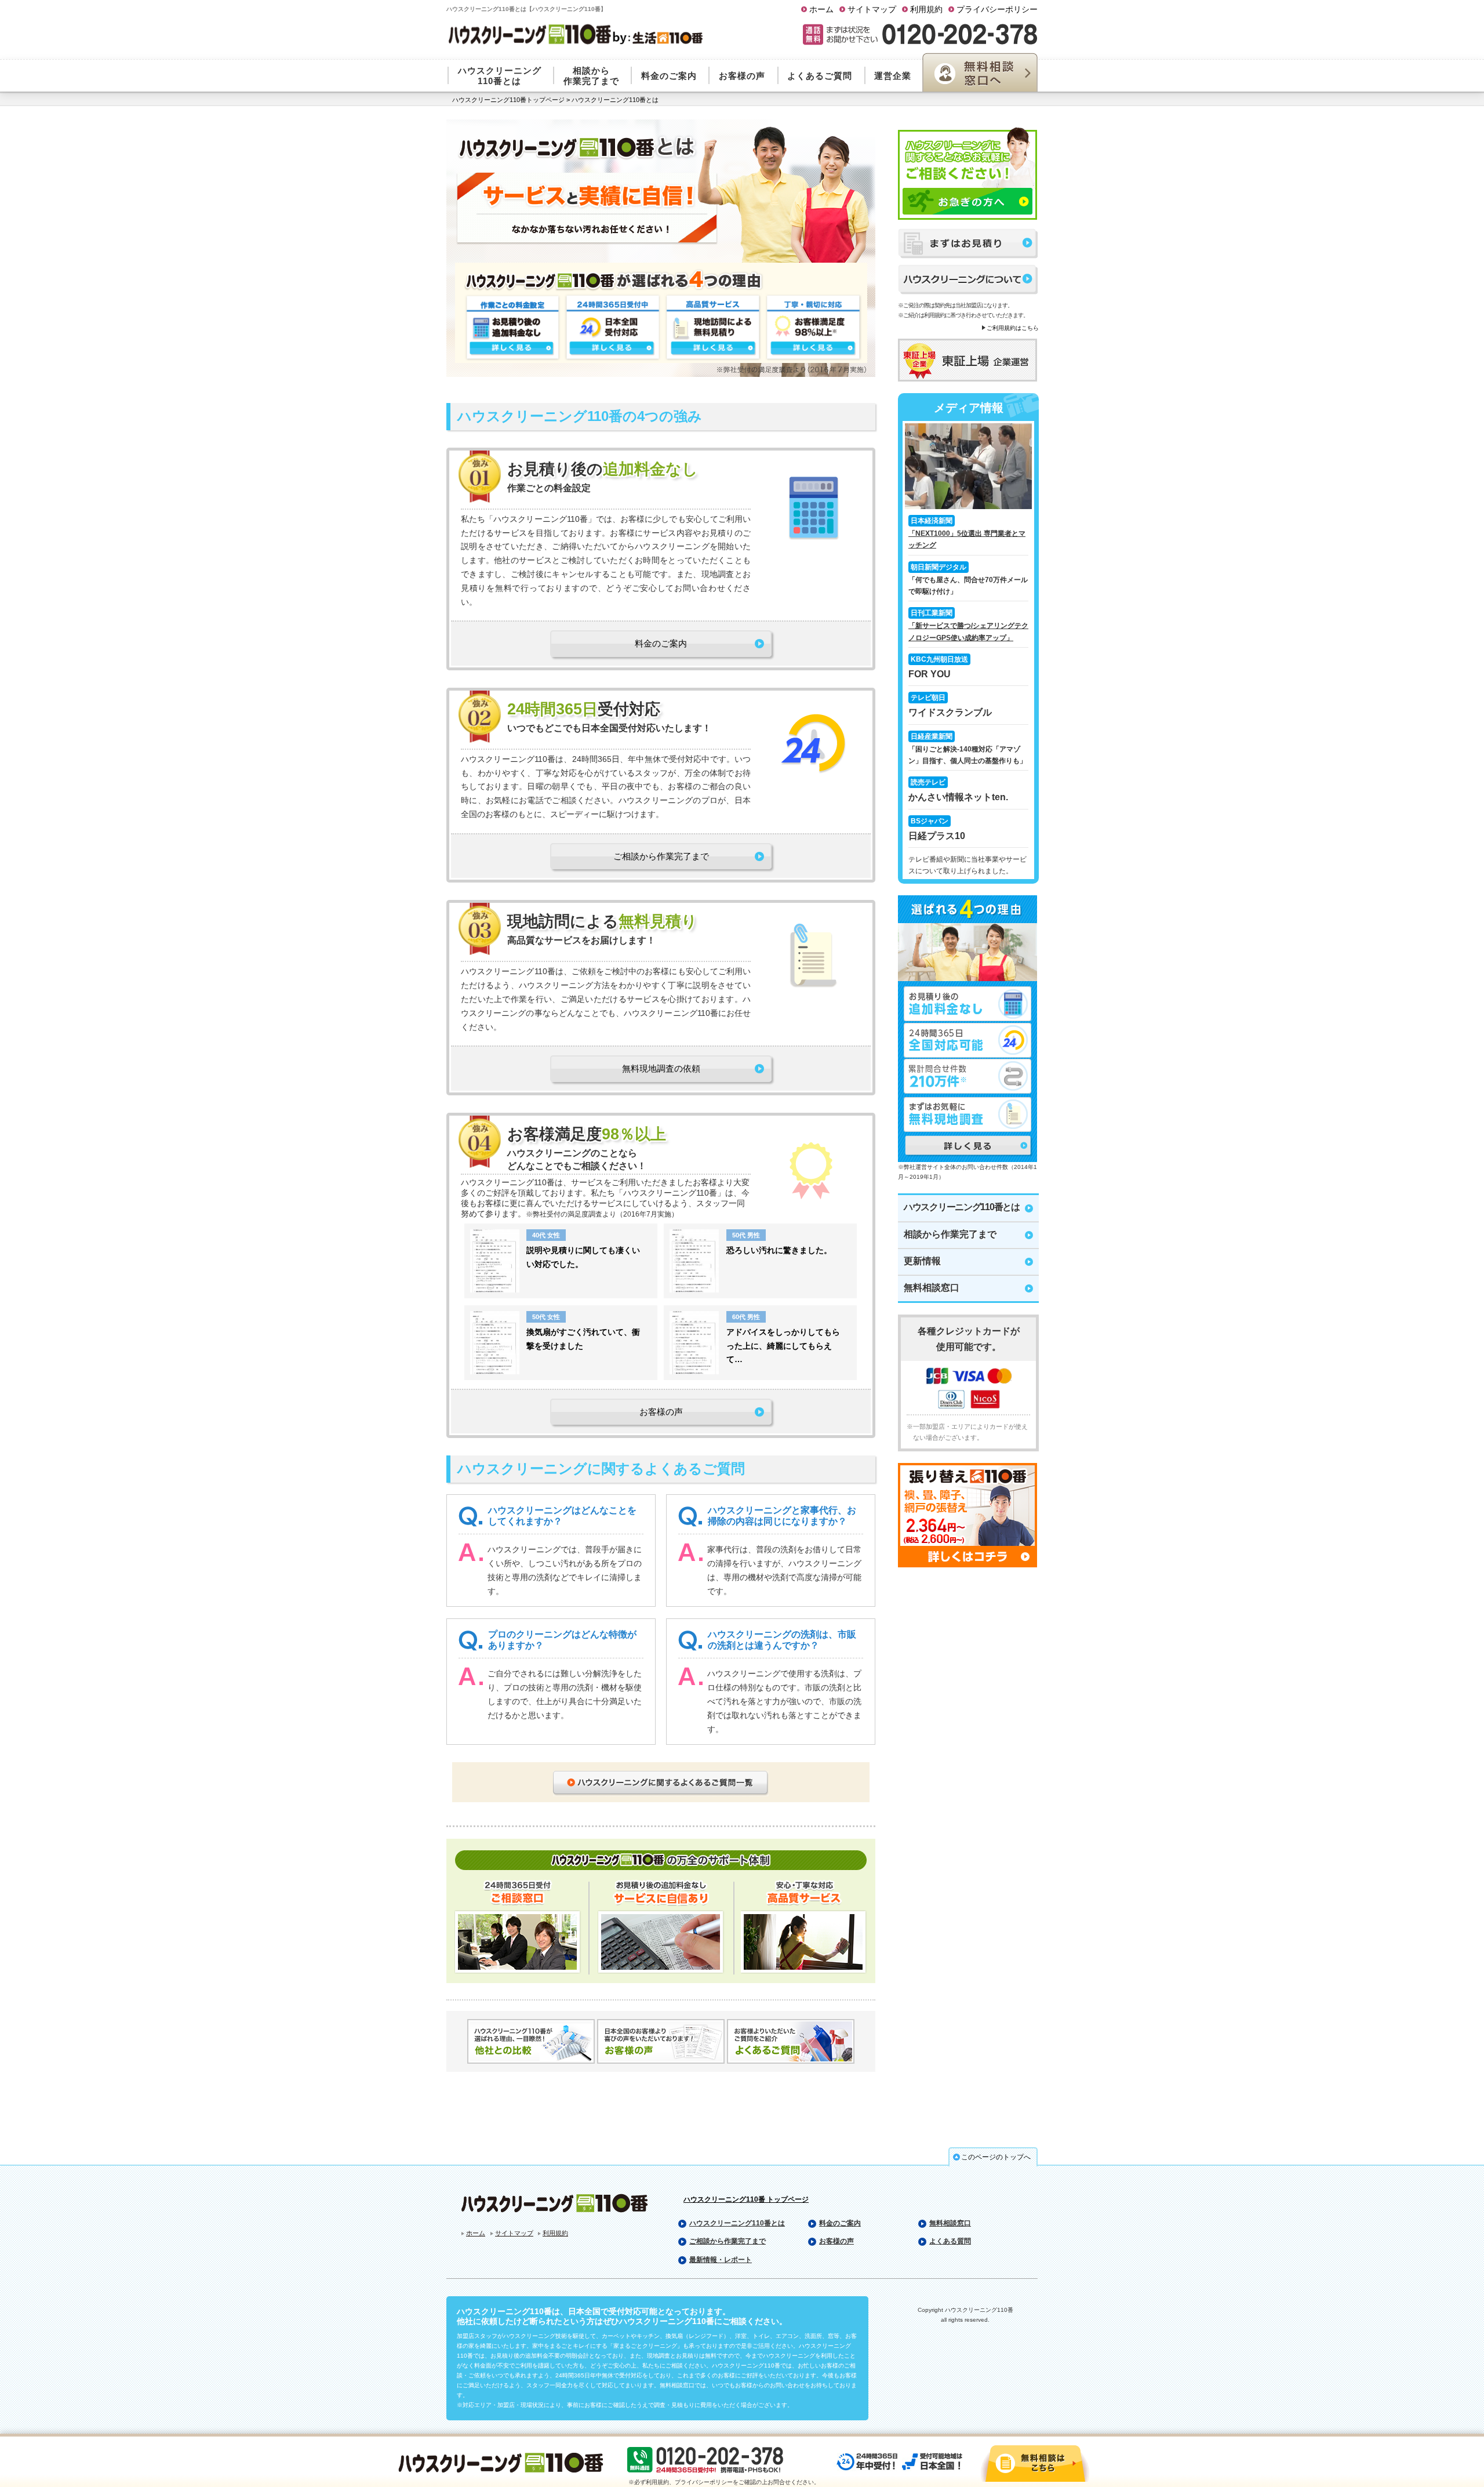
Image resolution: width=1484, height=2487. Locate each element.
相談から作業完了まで (950, 1234)
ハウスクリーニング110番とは (962, 1207)
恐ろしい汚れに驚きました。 (779, 1250)
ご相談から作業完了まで (661, 856)
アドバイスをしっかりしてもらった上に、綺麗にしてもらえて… (783, 1346)
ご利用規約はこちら (1013, 328)
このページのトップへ (996, 2157)
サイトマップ (872, 9)
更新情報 (922, 1261)
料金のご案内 (661, 643)
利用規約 (926, 9)
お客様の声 (661, 1412)
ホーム (821, 9)
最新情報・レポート (721, 2260)
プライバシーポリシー (997, 9)
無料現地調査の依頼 (661, 1068)
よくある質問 (950, 2241)
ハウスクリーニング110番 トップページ (746, 2199)
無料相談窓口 (932, 1288)
